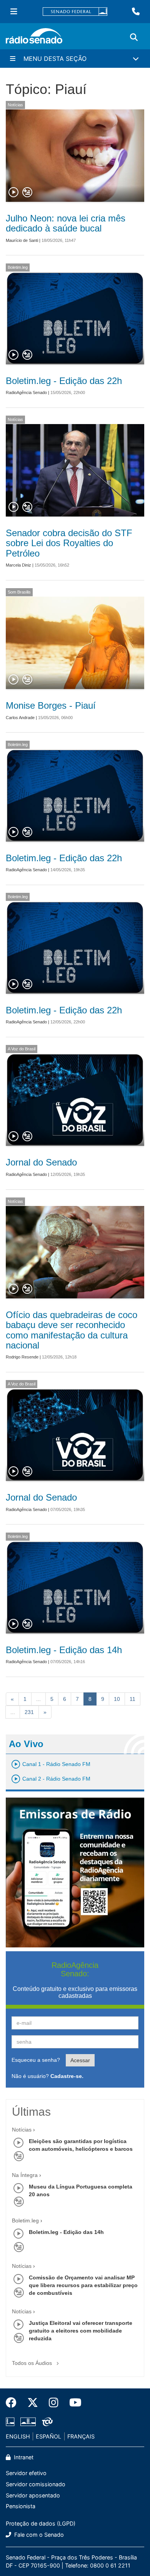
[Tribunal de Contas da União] (46, 2422)
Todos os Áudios (33, 2363)
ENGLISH (18, 2436)
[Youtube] (73, 2403)
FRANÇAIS (81, 2436)
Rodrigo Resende (22, 1357)
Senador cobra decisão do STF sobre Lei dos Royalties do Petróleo (69, 543)
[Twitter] (33, 2403)
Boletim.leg (18, 267)
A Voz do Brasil (22, 1049)
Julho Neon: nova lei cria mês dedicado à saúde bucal (66, 223)
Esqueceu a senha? (36, 2060)
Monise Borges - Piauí (51, 705)
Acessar (80, 2060)
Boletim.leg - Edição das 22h (64, 381)
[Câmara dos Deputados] (12, 2422)
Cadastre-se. (67, 2076)
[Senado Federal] (75, 12)
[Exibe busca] (134, 37)
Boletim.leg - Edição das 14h (64, 1650)
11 (132, 1699)
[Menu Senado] (14, 12)
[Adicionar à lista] (27, 193)
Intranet (23, 2457)
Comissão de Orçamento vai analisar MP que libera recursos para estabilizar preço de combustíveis (83, 2285)
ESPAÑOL (48, 2436)
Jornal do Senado (41, 1162)
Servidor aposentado (33, 2495)
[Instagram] (54, 2403)
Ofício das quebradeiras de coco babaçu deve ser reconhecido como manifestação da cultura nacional (72, 1330)
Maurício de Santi (22, 240)
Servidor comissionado (36, 2484)
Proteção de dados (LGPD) (41, 2523)
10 (117, 1699)
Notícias (15, 105)
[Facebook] (14, 2403)
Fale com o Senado (38, 2535)
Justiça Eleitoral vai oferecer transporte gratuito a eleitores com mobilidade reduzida (81, 2331)
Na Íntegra (25, 2175)
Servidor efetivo (26, 2473)
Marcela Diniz (18, 565)
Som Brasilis (19, 592)
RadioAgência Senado (26, 392)
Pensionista (21, 2506)
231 (29, 1712)
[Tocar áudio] (14, 193)
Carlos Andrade (20, 718)
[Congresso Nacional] (28, 2422)
